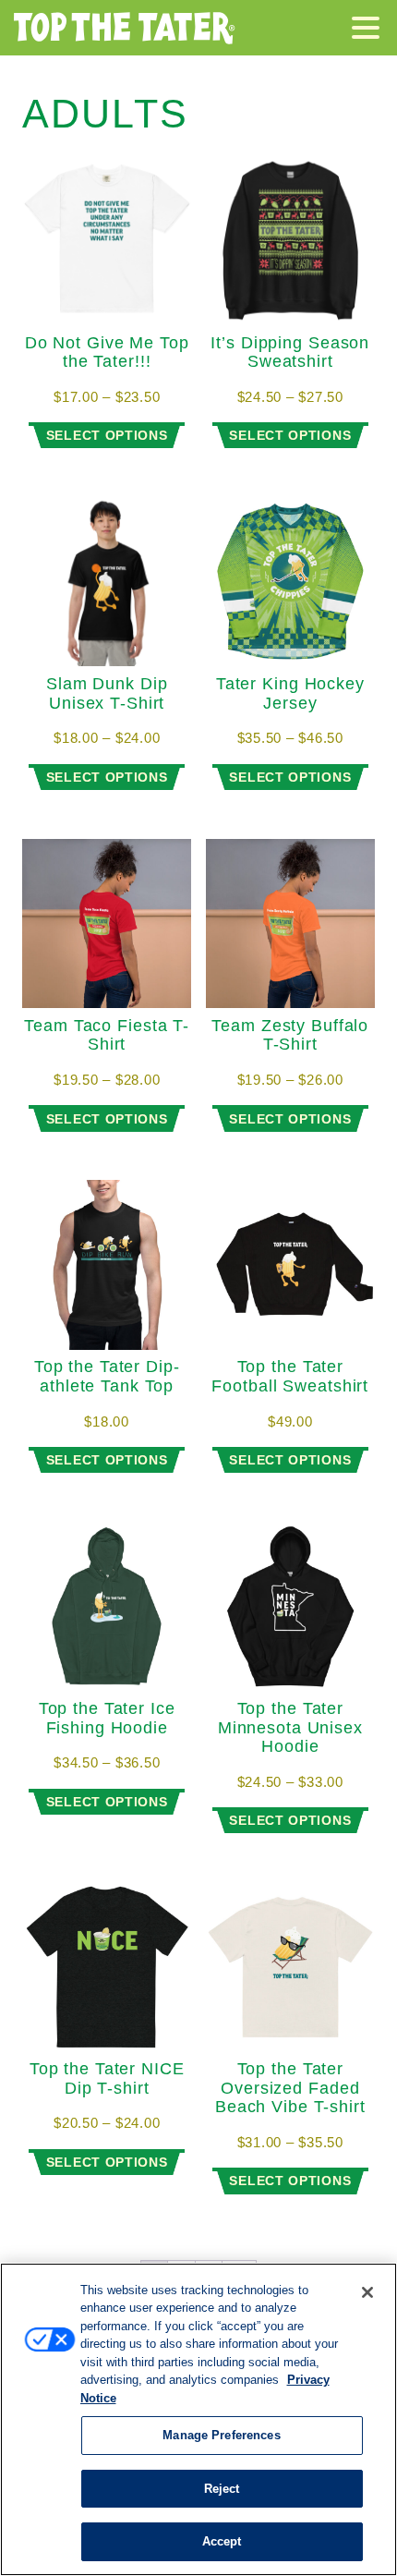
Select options (107, 435)
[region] (198, 2419)
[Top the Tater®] (125, 28)
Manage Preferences (221, 2435)
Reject (222, 2489)
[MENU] (370, 31)
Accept (222, 2541)
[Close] (367, 2292)
